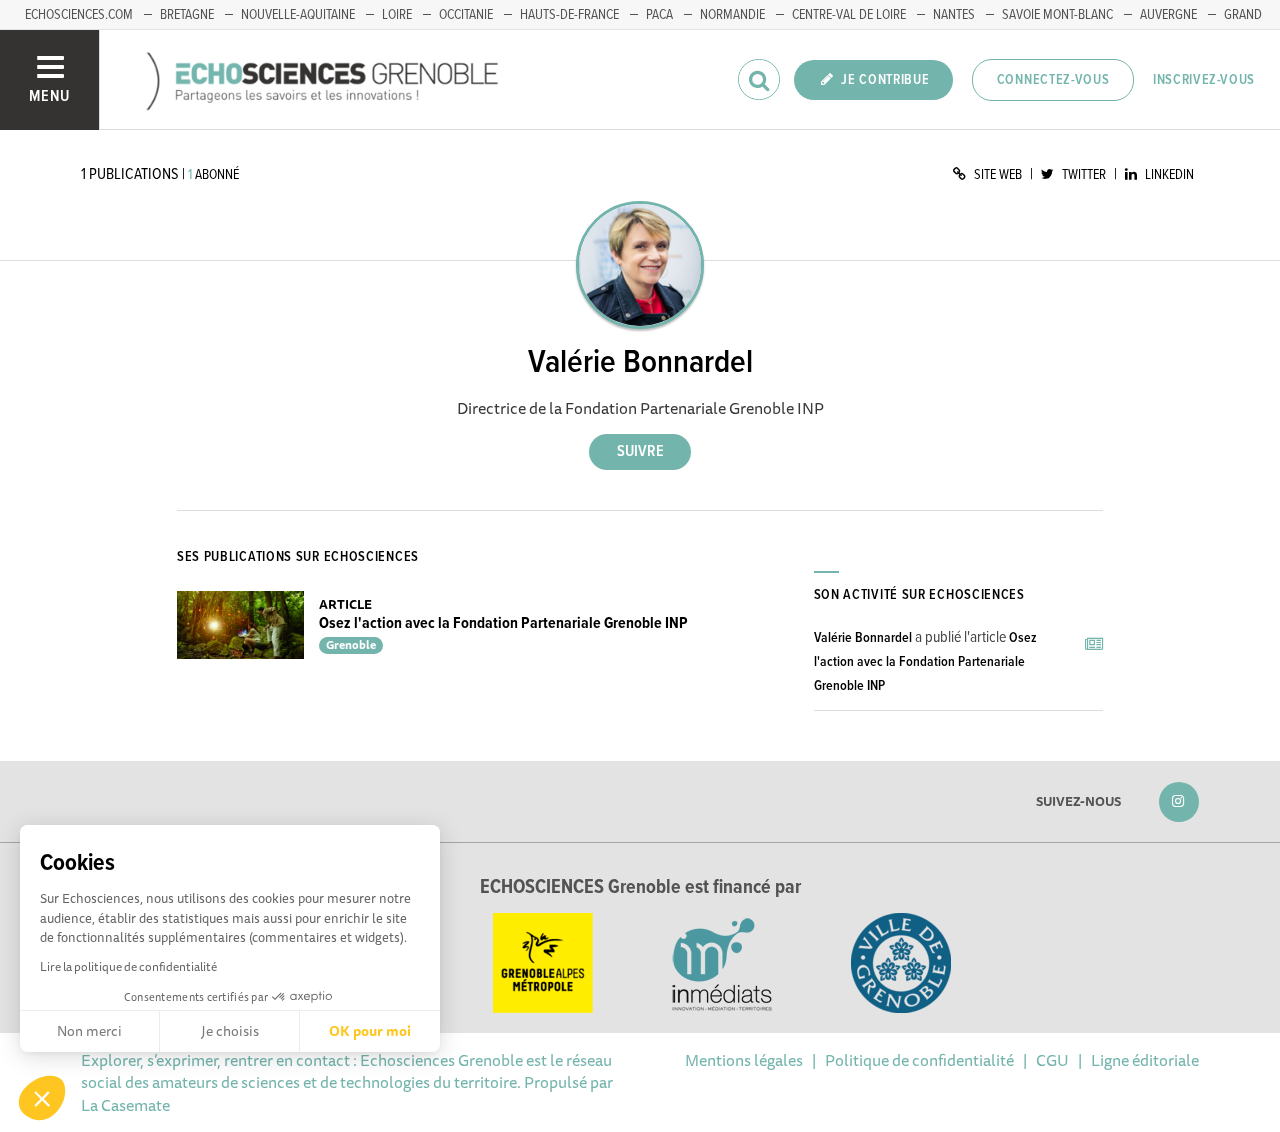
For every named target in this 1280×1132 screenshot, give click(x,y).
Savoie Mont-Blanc (1057, 15)
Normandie (732, 15)
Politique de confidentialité (919, 1060)
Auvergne (1168, 15)
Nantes (954, 15)
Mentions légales (744, 1060)
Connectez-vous (1053, 80)
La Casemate (125, 1105)
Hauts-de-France (569, 15)
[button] (42, 1098)
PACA (659, 15)
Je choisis (230, 1031)
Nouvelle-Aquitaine (298, 15)
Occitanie (466, 15)
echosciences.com (79, 15)
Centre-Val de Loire (849, 15)
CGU (1052, 1060)
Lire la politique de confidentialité (128, 966)
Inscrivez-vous (1204, 80)
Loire (397, 15)
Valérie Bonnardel (863, 638)
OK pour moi (370, 1031)
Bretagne (187, 15)
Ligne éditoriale (1145, 1060)
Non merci (89, 1031)
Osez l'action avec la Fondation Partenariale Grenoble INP (503, 623)
